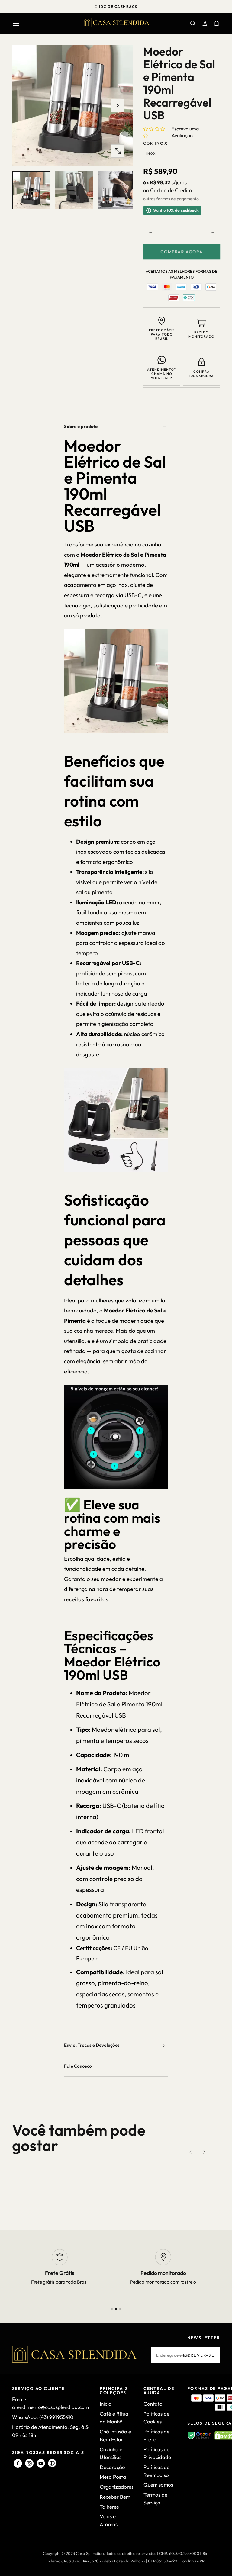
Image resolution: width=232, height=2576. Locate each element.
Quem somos (158, 2485)
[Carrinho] (217, 24)
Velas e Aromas (109, 2520)
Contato (153, 2404)
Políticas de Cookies (156, 2418)
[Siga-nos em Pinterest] (52, 2463)
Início (106, 2404)
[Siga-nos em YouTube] (41, 2463)
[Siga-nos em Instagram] (29, 2463)
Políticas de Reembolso (156, 2471)
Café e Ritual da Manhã (115, 2418)
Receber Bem (115, 2497)
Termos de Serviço (155, 2499)
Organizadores (116, 2487)
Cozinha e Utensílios (111, 2453)
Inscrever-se (197, 2355)
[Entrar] (205, 24)
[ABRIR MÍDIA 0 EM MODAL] (118, 151)
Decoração (112, 2467)
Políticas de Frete (156, 2435)
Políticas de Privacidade (157, 2453)
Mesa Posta (113, 2477)
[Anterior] (191, 2152)
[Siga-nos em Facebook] (18, 2463)
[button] (16, 23)
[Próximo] (204, 2152)
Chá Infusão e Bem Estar (115, 2435)
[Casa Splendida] (74, 2354)
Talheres (109, 2507)
